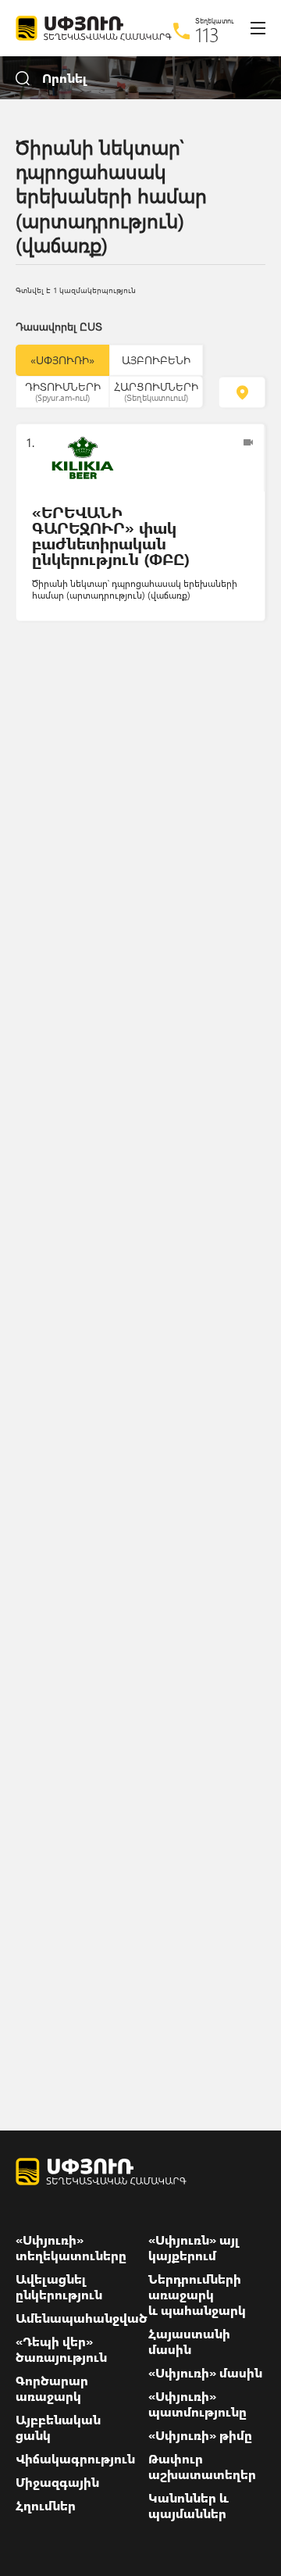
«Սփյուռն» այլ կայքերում (194, 2248)
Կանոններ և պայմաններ (189, 2506)
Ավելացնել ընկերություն (59, 2287)
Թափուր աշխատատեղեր (202, 2467)
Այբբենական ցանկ (58, 2428)
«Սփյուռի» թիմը (200, 2435)
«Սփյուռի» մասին (205, 2373)
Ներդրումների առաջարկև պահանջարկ (197, 2295)
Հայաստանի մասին (189, 2342)
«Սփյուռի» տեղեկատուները (71, 2248)
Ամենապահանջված (82, 2318)
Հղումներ (46, 2506)
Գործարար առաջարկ (52, 2388)
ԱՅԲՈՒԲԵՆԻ (156, 360)
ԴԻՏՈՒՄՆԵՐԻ (63, 391)
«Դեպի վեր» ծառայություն (61, 2349)
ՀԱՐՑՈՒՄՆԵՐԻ (156, 391)
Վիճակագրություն (75, 2459)
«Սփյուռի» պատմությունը (197, 2404)
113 (207, 34)
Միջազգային (57, 2482)
